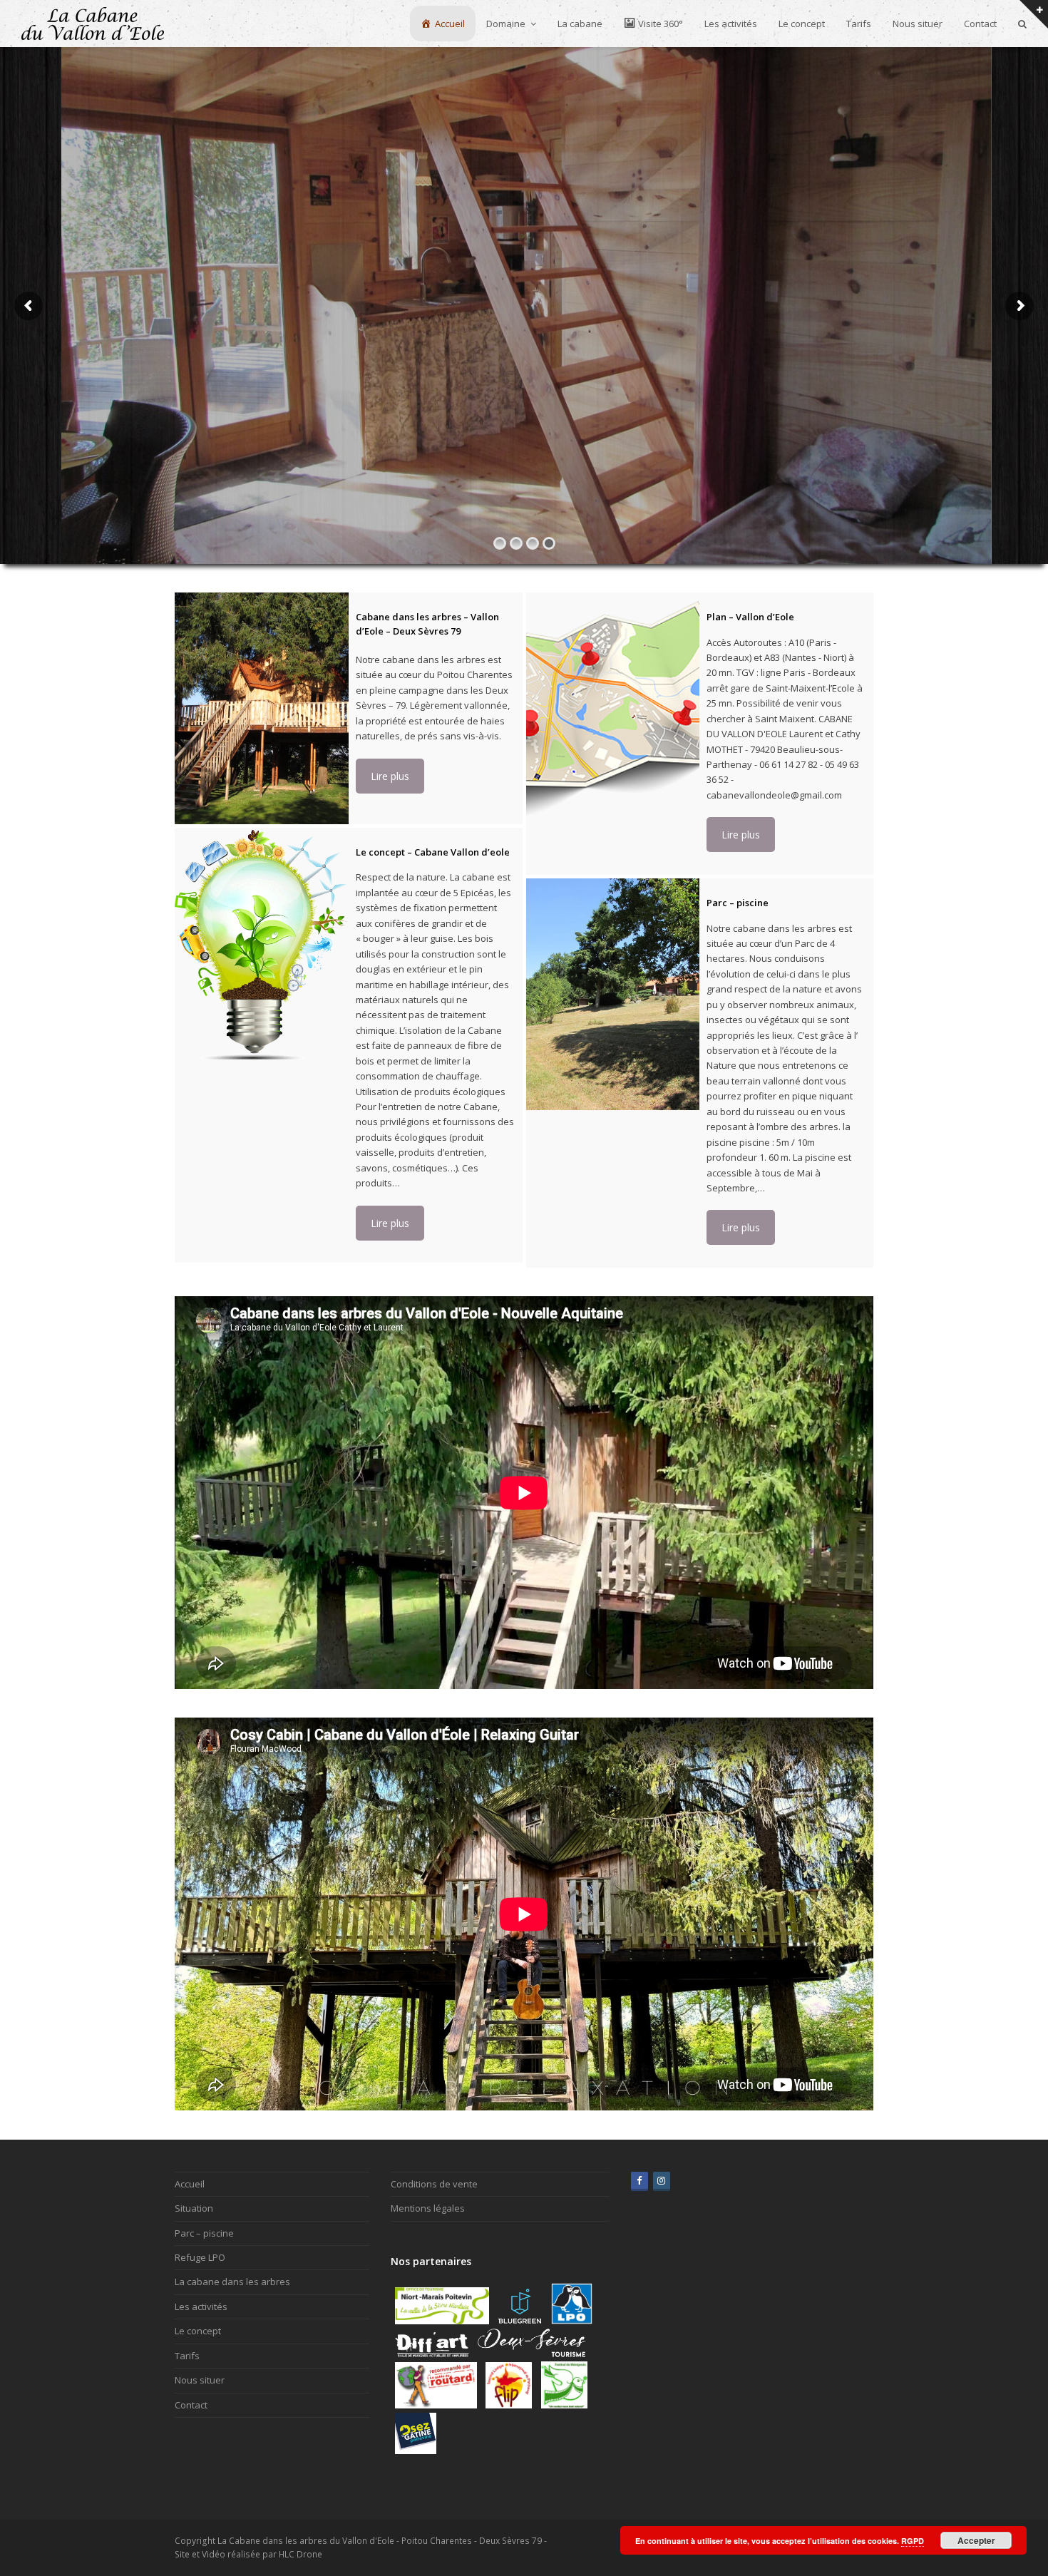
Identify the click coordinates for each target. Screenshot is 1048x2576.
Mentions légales (428, 2208)
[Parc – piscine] (613, 994)
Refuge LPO (200, 2257)
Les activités (201, 2306)
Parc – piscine (204, 2233)
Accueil (190, 2184)
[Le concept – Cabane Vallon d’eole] (262, 944)
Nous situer (200, 2380)
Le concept (198, 2331)
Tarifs (187, 2356)
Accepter (976, 2540)
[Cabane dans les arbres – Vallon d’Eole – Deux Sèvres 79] (262, 708)
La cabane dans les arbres (232, 2282)
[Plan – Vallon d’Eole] (613, 708)
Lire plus (390, 776)
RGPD (913, 2541)
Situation (194, 2208)
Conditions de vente (434, 2184)
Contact (191, 2405)
